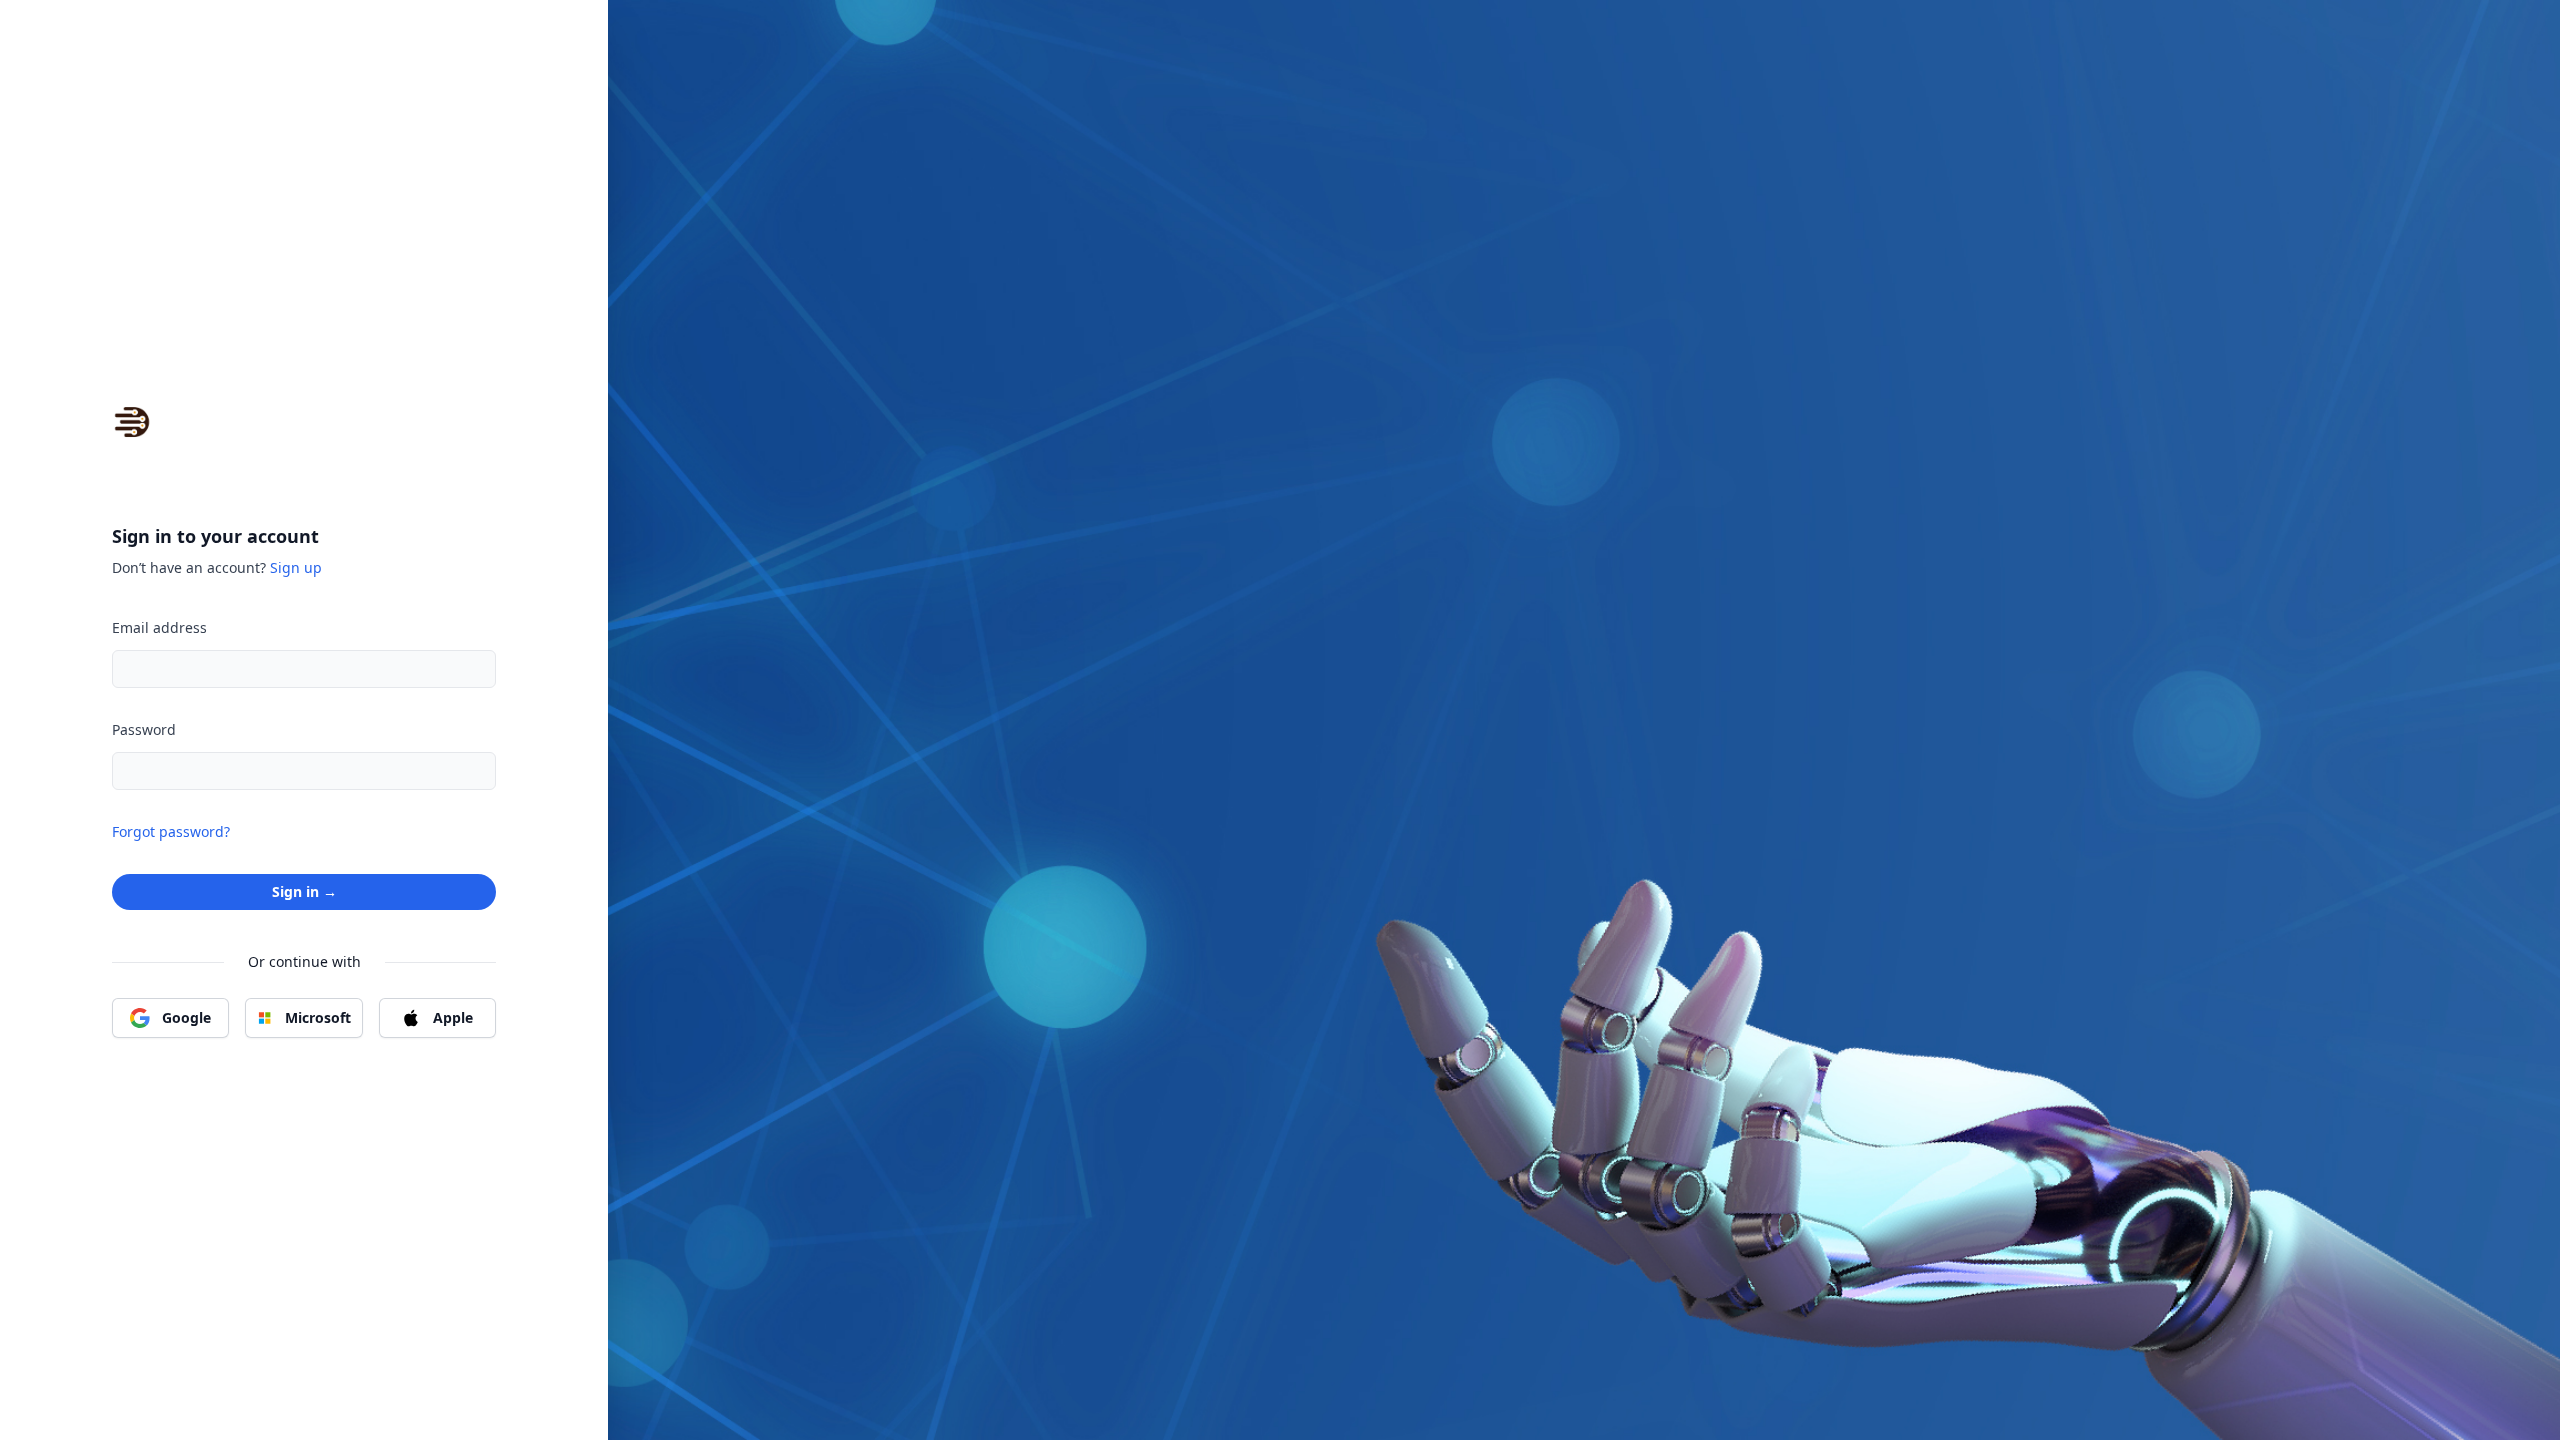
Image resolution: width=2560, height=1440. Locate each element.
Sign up (296, 567)
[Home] (132, 422)
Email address (159, 627)
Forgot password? (171, 831)
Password (144, 729)
